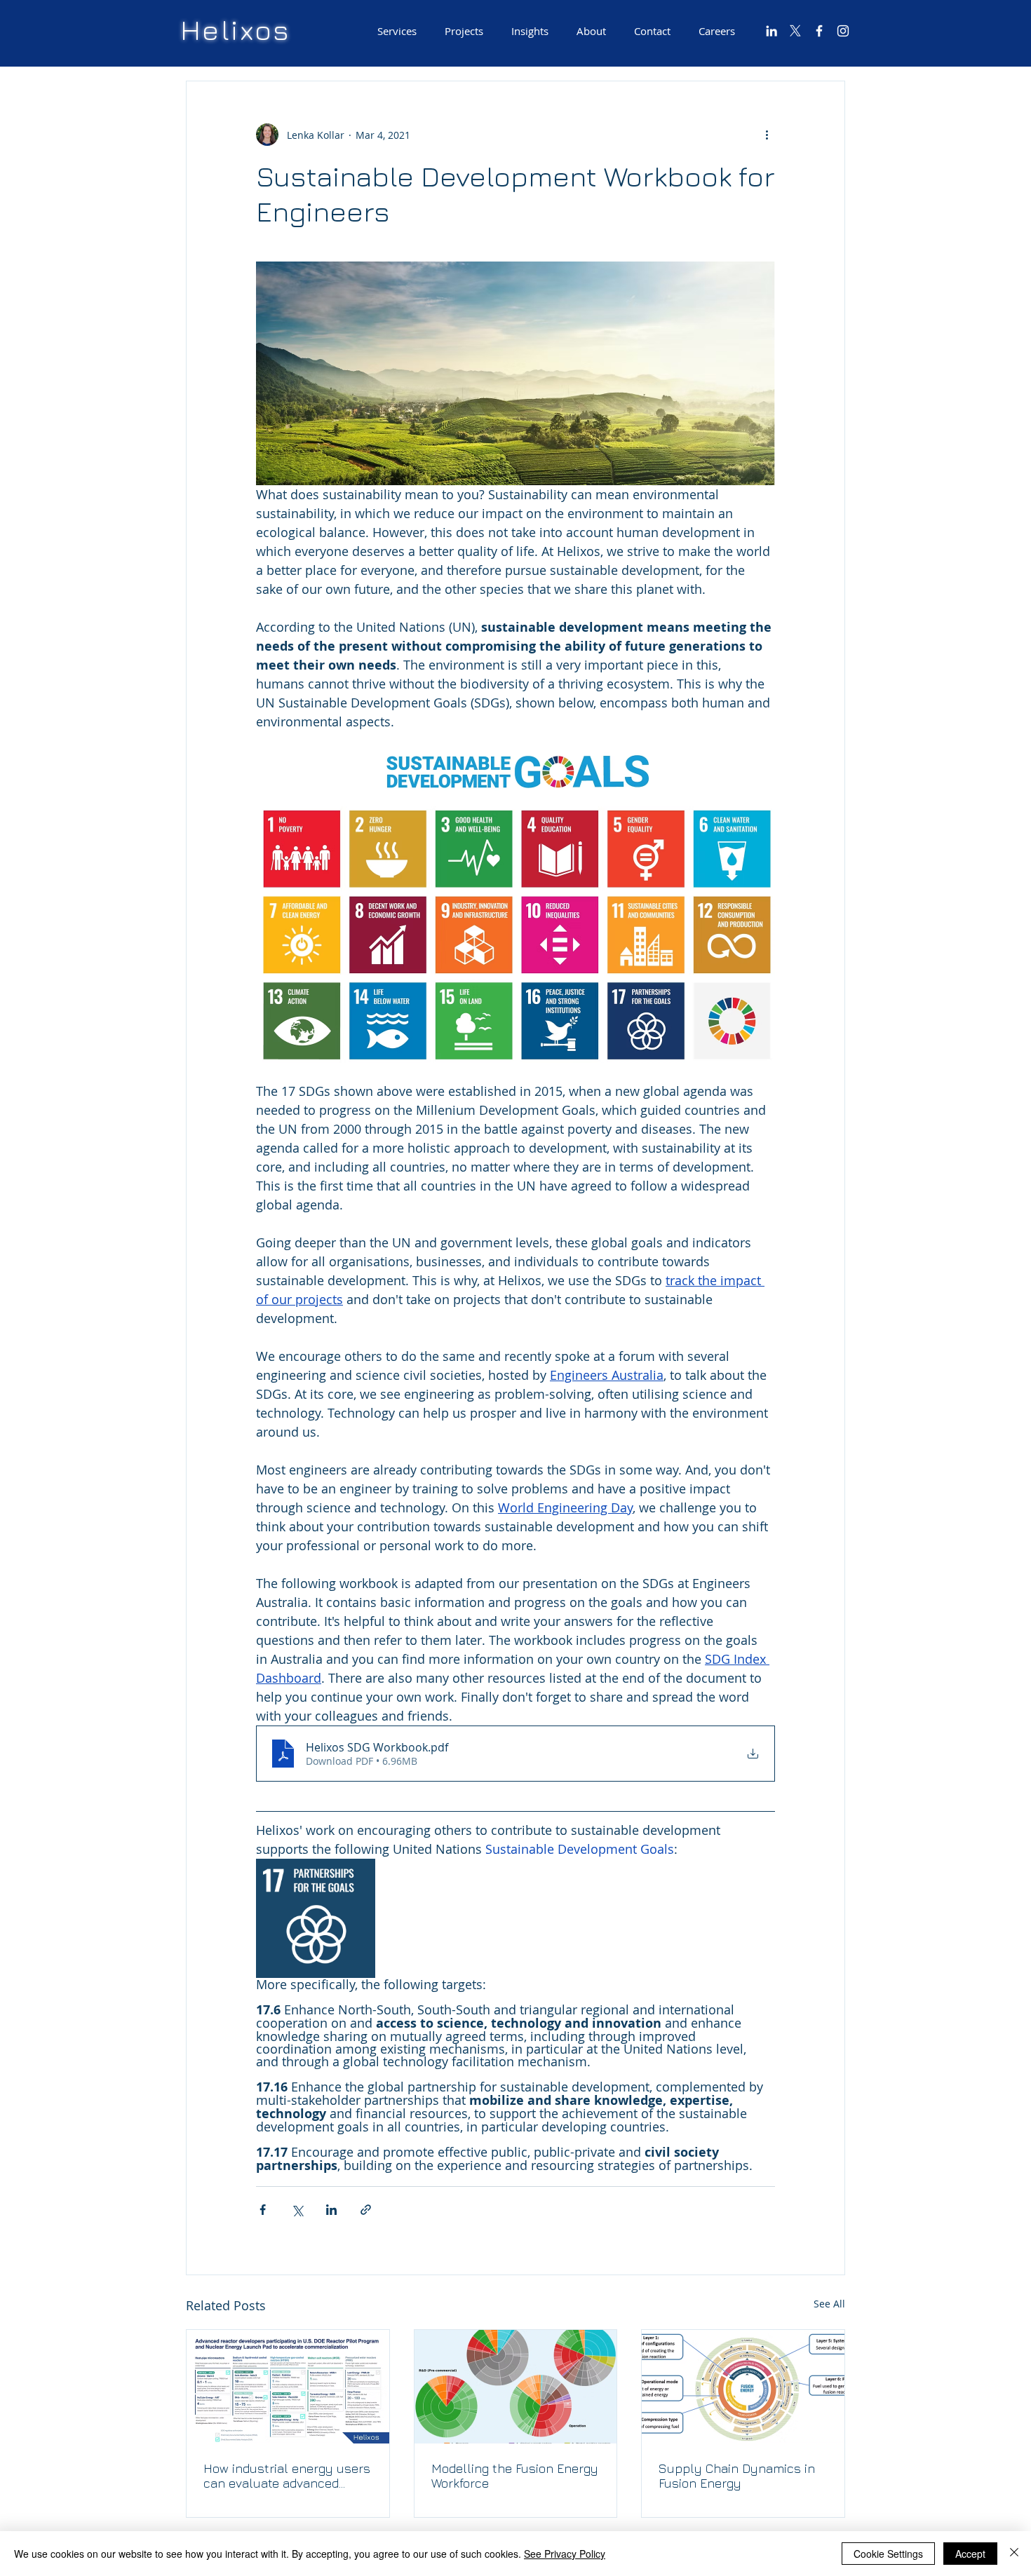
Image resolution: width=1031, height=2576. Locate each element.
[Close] (1014, 2554)
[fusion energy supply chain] (743, 2387)
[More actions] (767, 135)
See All (829, 2304)
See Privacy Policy (565, 2554)
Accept (970, 2554)
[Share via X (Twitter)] (297, 2210)
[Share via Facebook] (263, 2210)
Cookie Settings (888, 2554)
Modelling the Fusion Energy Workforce (515, 2476)
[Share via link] (366, 2210)
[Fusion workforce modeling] (516, 2387)
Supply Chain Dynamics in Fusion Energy (737, 2476)
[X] (795, 31)
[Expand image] (357, 1877)
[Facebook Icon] (819, 31)
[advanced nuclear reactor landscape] (288, 2387)
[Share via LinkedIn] (331, 2210)
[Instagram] (843, 31)
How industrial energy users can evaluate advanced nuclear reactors (287, 2476)
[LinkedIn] (771, 31)
